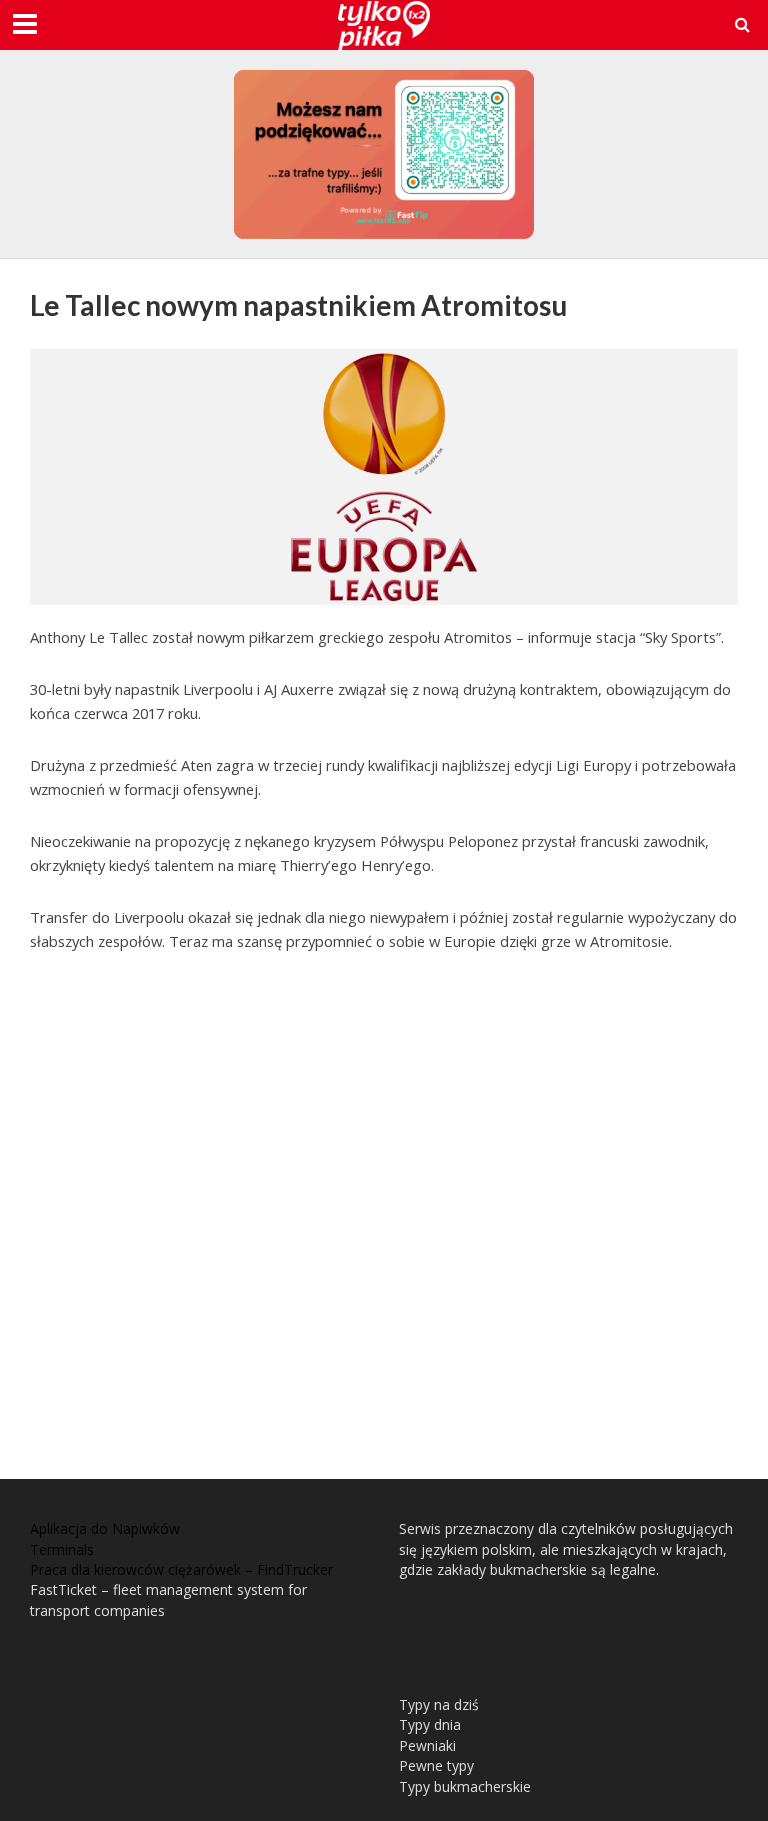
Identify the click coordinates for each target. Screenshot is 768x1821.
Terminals (62, 1549)
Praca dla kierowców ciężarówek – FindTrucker (181, 1569)
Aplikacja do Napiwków (105, 1528)
